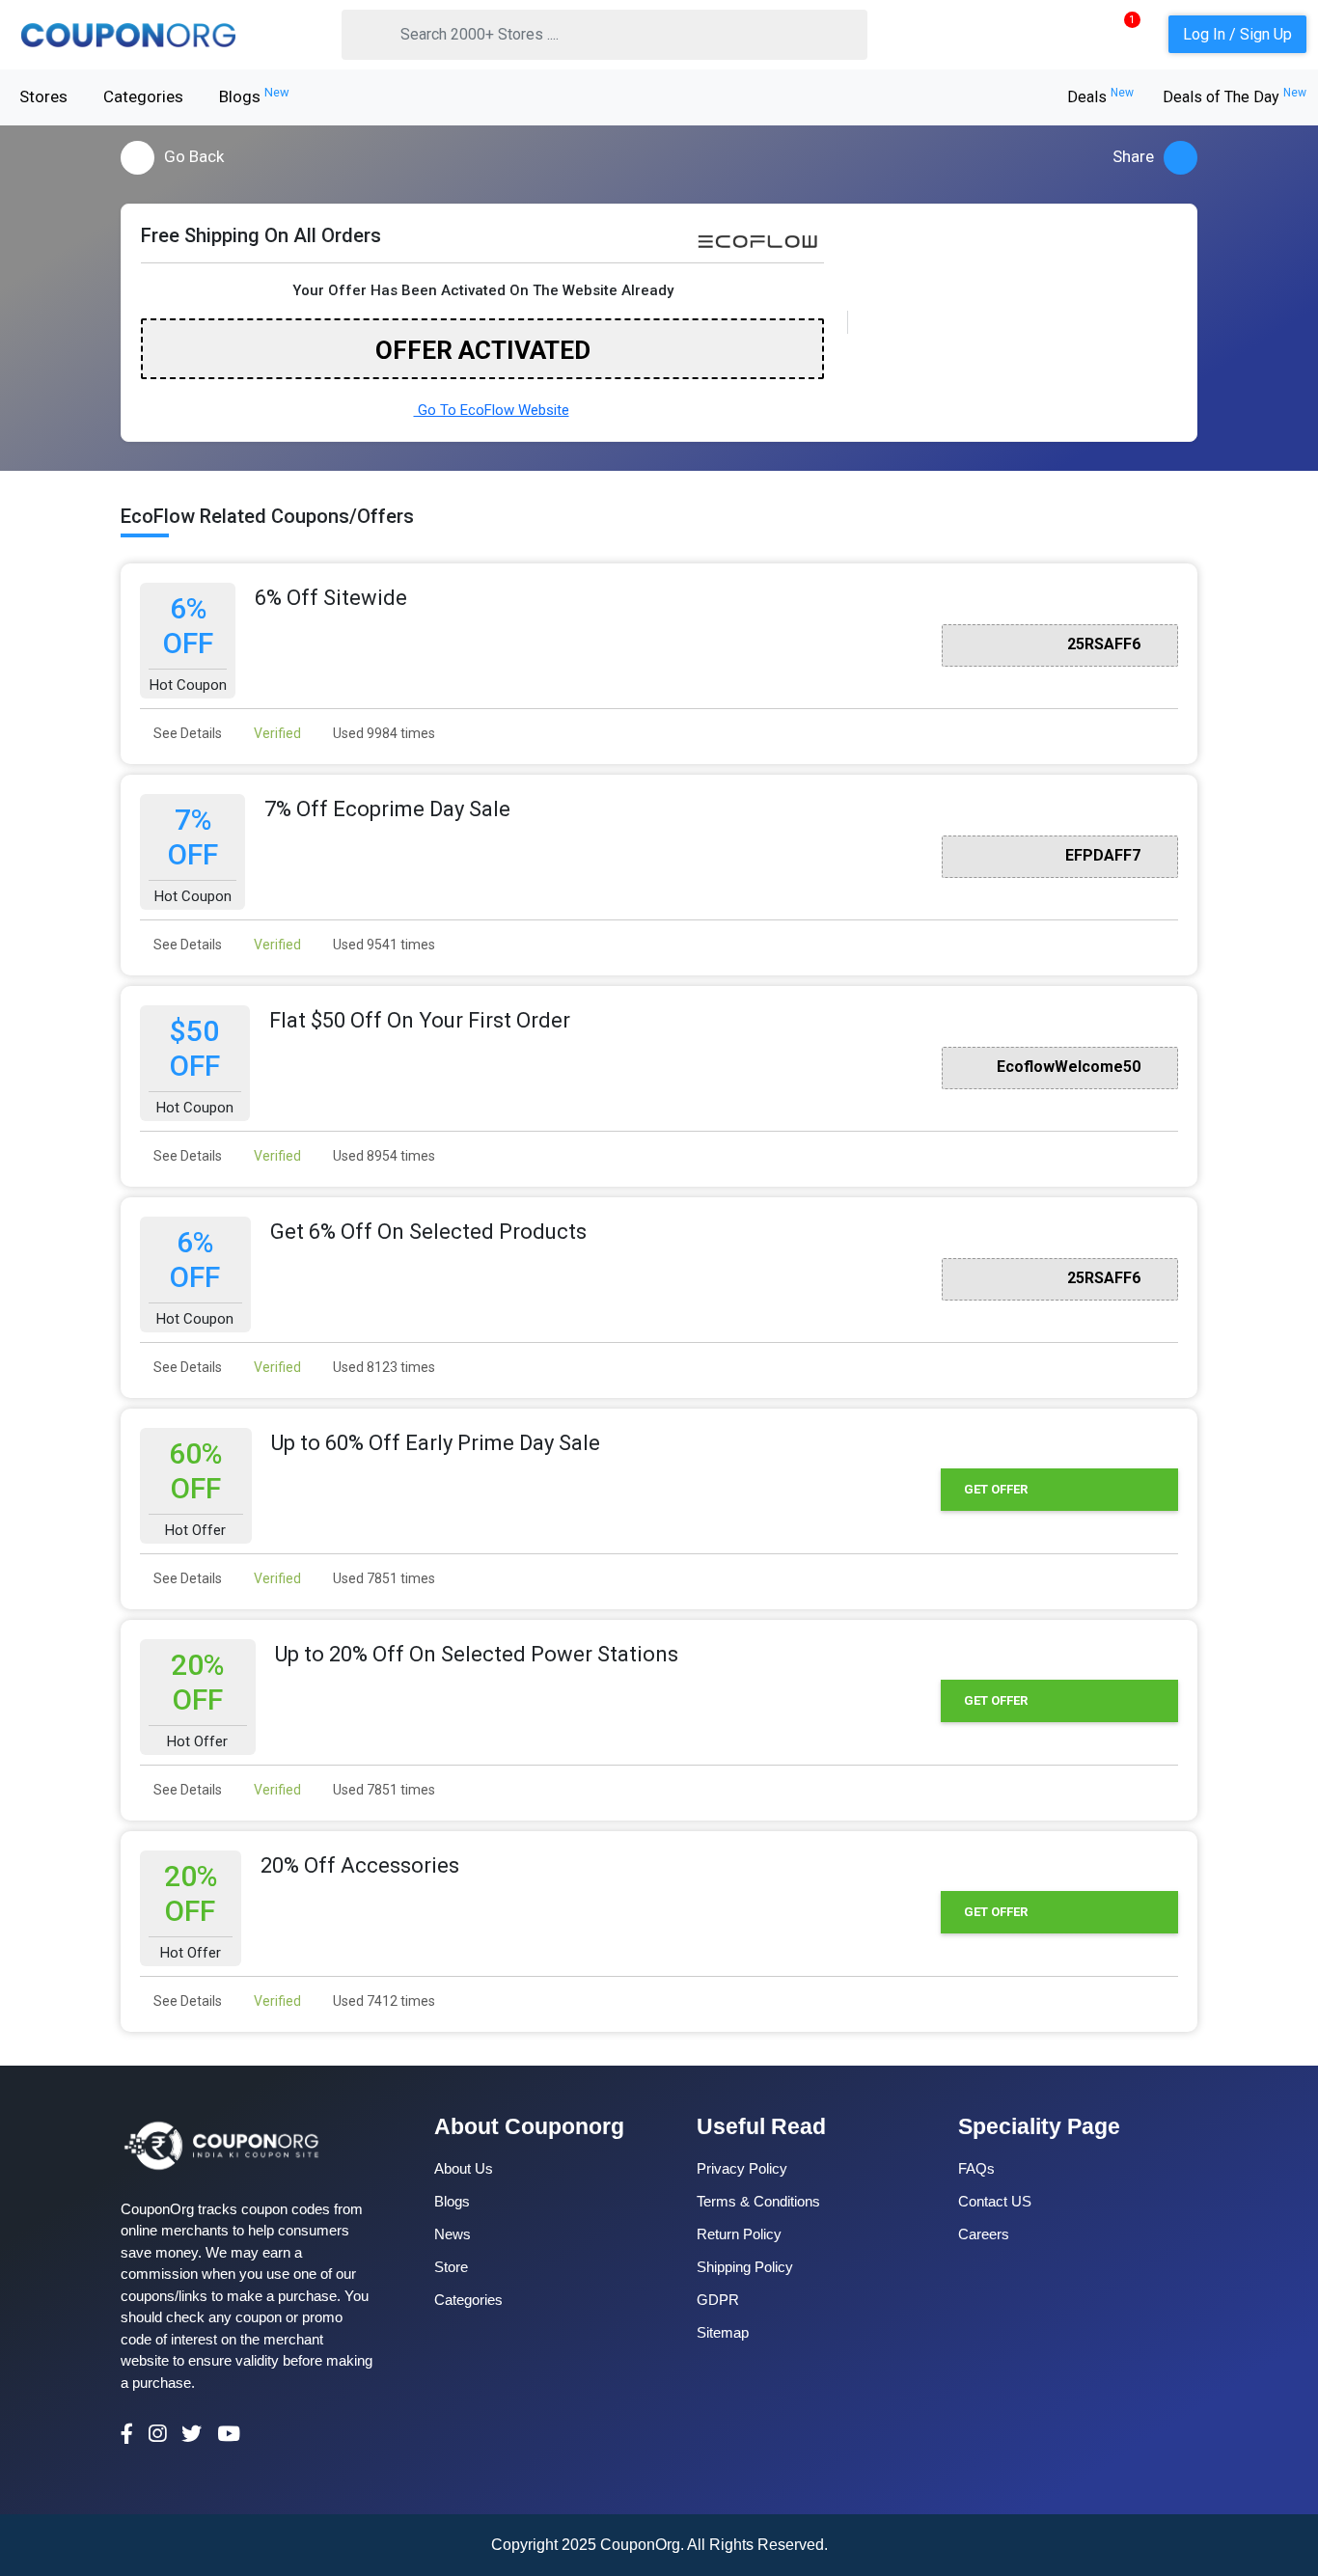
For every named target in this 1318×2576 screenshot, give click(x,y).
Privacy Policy (742, 2168)
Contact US (995, 2201)
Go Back (194, 156)
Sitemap (723, 2332)
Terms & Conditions (758, 2201)
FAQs (976, 2168)
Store (451, 2267)
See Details (186, 733)
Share (1133, 156)
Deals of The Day (1235, 97)
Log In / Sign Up (1237, 34)
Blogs (254, 96)
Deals (1100, 97)
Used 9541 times (383, 945)
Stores (43, 96)
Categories (143, 96)
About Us (464, 2168)
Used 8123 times (383, 1367)
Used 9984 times (383, 733)
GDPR (718, 2300)
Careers (984, 2234)
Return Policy (739, 2234)
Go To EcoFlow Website (492, 410)
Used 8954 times (383, 1156)
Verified (276, 733)
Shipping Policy (745, 2267)
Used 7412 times (383, 2001)
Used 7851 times (383, 1578)
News (453, 2234)
